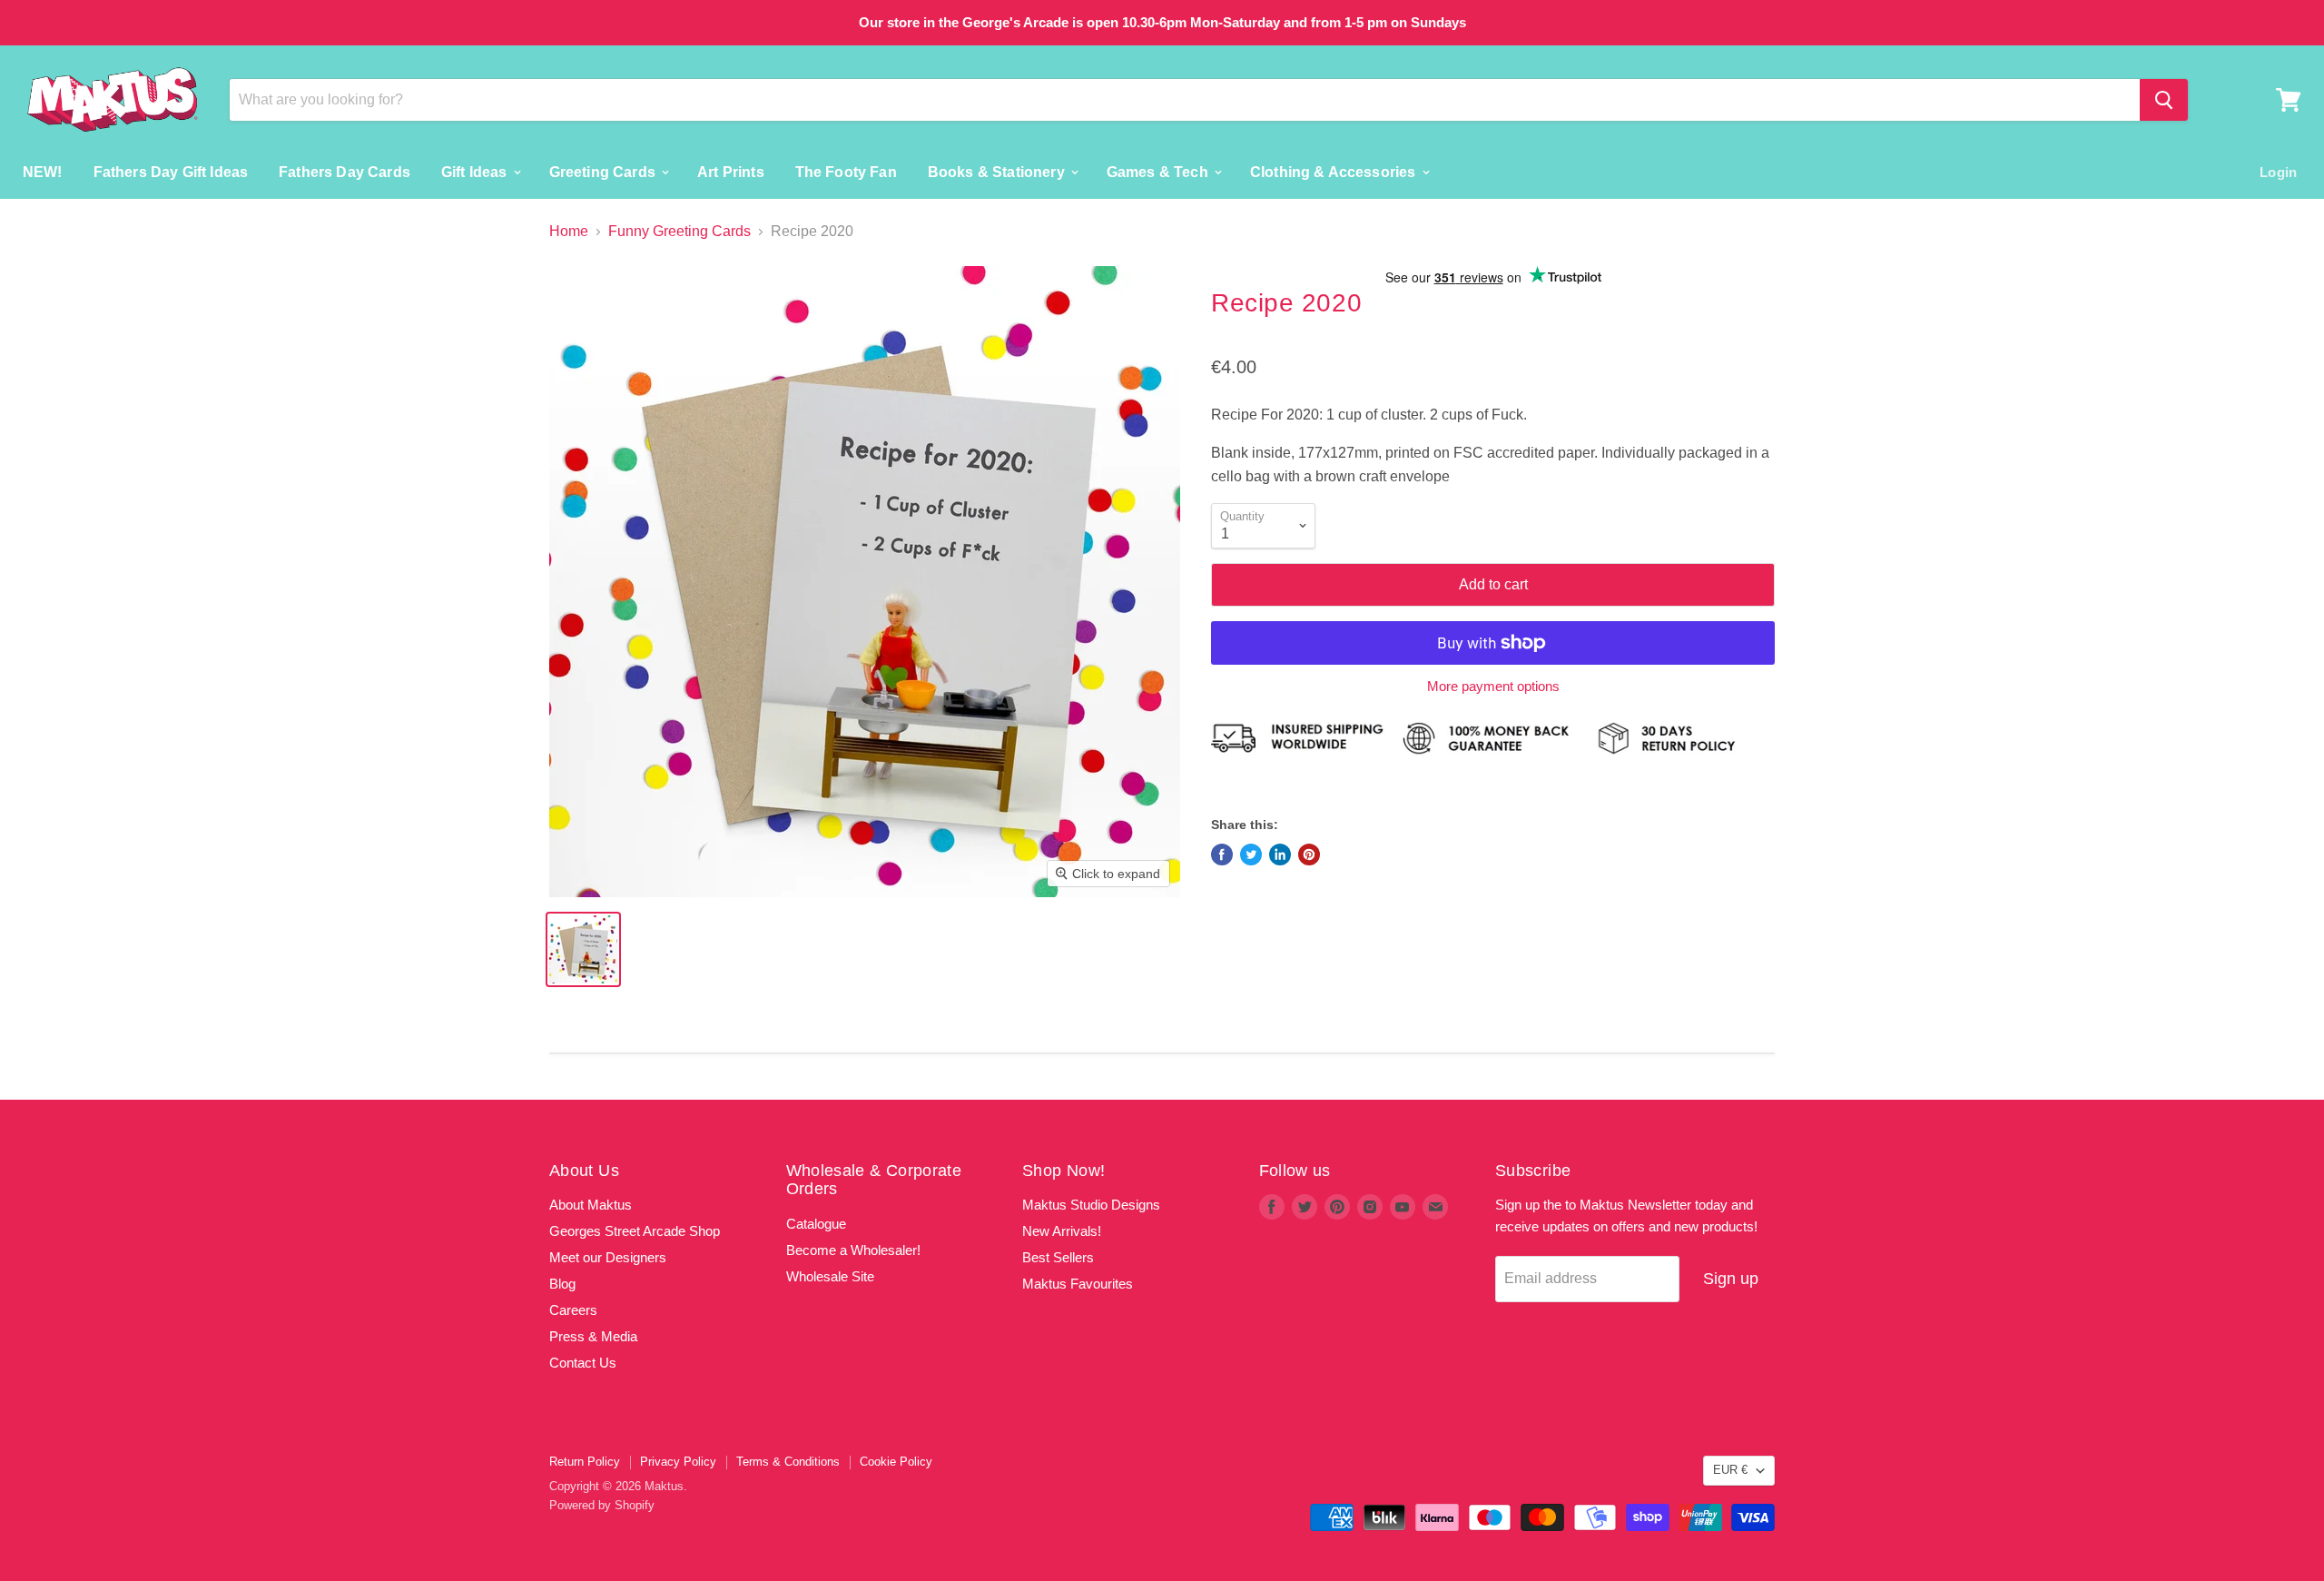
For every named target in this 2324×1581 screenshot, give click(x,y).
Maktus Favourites (1078, 1284)
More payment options (1493, 686)
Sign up (1731, 1279)
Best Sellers (1058, 1257)
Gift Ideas (476, 171)
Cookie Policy (896, 1462)
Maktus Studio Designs (1091, 1205)
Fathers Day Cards (345, 171)
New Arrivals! (1062, 1231)
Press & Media (593, 1336)
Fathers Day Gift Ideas (171, 171)
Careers (573, 1310)
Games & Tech (1159, 171)
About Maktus (591, 1205)
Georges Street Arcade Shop (635, 1231)
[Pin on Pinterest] (1309, 855)
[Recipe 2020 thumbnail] (583, 949)
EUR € (1730, 1470)
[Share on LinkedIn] (1280, 855)
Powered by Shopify (602, 1505)
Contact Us (583, 1363)
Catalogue (816, 1224)
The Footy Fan (846, 171)
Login (2278, 171)
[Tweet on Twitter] (1251, 855)
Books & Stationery (998, 171)
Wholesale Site (830, 1276)
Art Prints (731, 171)
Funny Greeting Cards (679, 231)
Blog (562, 1284)
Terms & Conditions (788, 1462)
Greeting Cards (604, 171)
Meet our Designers (608, 1257)
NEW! (43, 171)
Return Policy (585, 1462)
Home (569, 231)
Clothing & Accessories (1335, 171)
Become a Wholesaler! (853, 1250)
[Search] (2164, 100)
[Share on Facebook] (1222, 855)
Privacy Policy (678, 1462)
